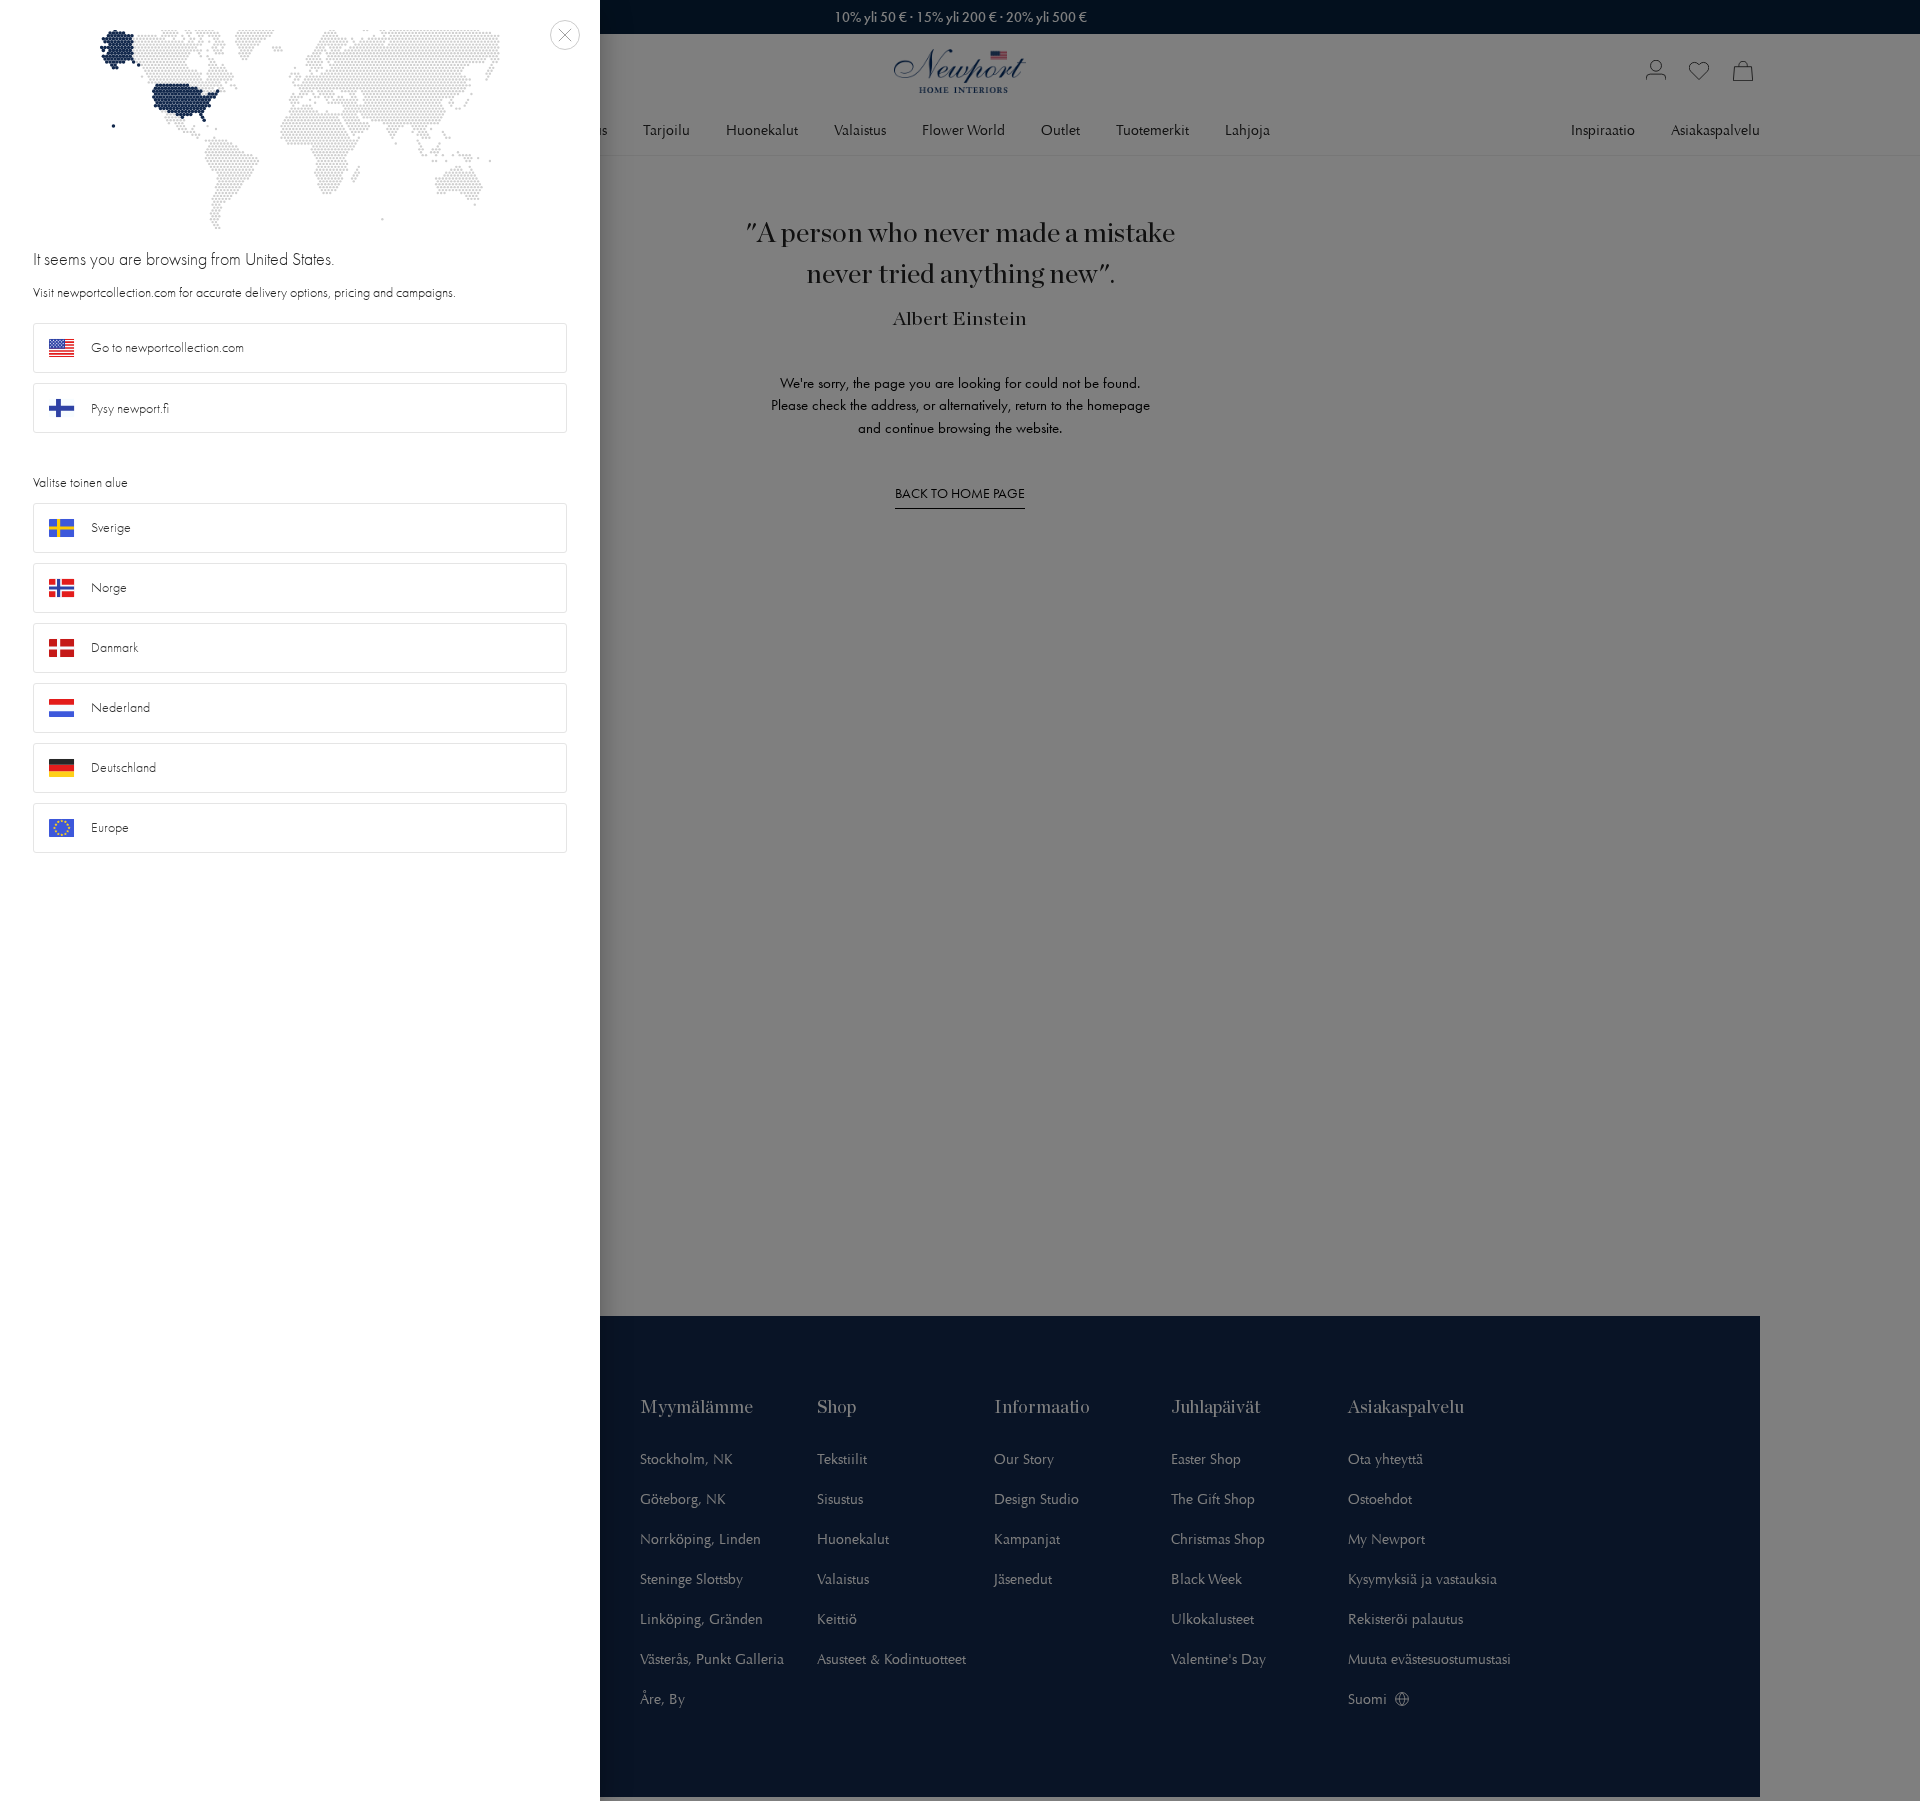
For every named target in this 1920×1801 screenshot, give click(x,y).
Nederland (120, 707)
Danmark (115, 647)
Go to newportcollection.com (167, 347)
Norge (109, 587)
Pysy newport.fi (130, 408)
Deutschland (123, 767)
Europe (110, 827)
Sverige (111, 527)
